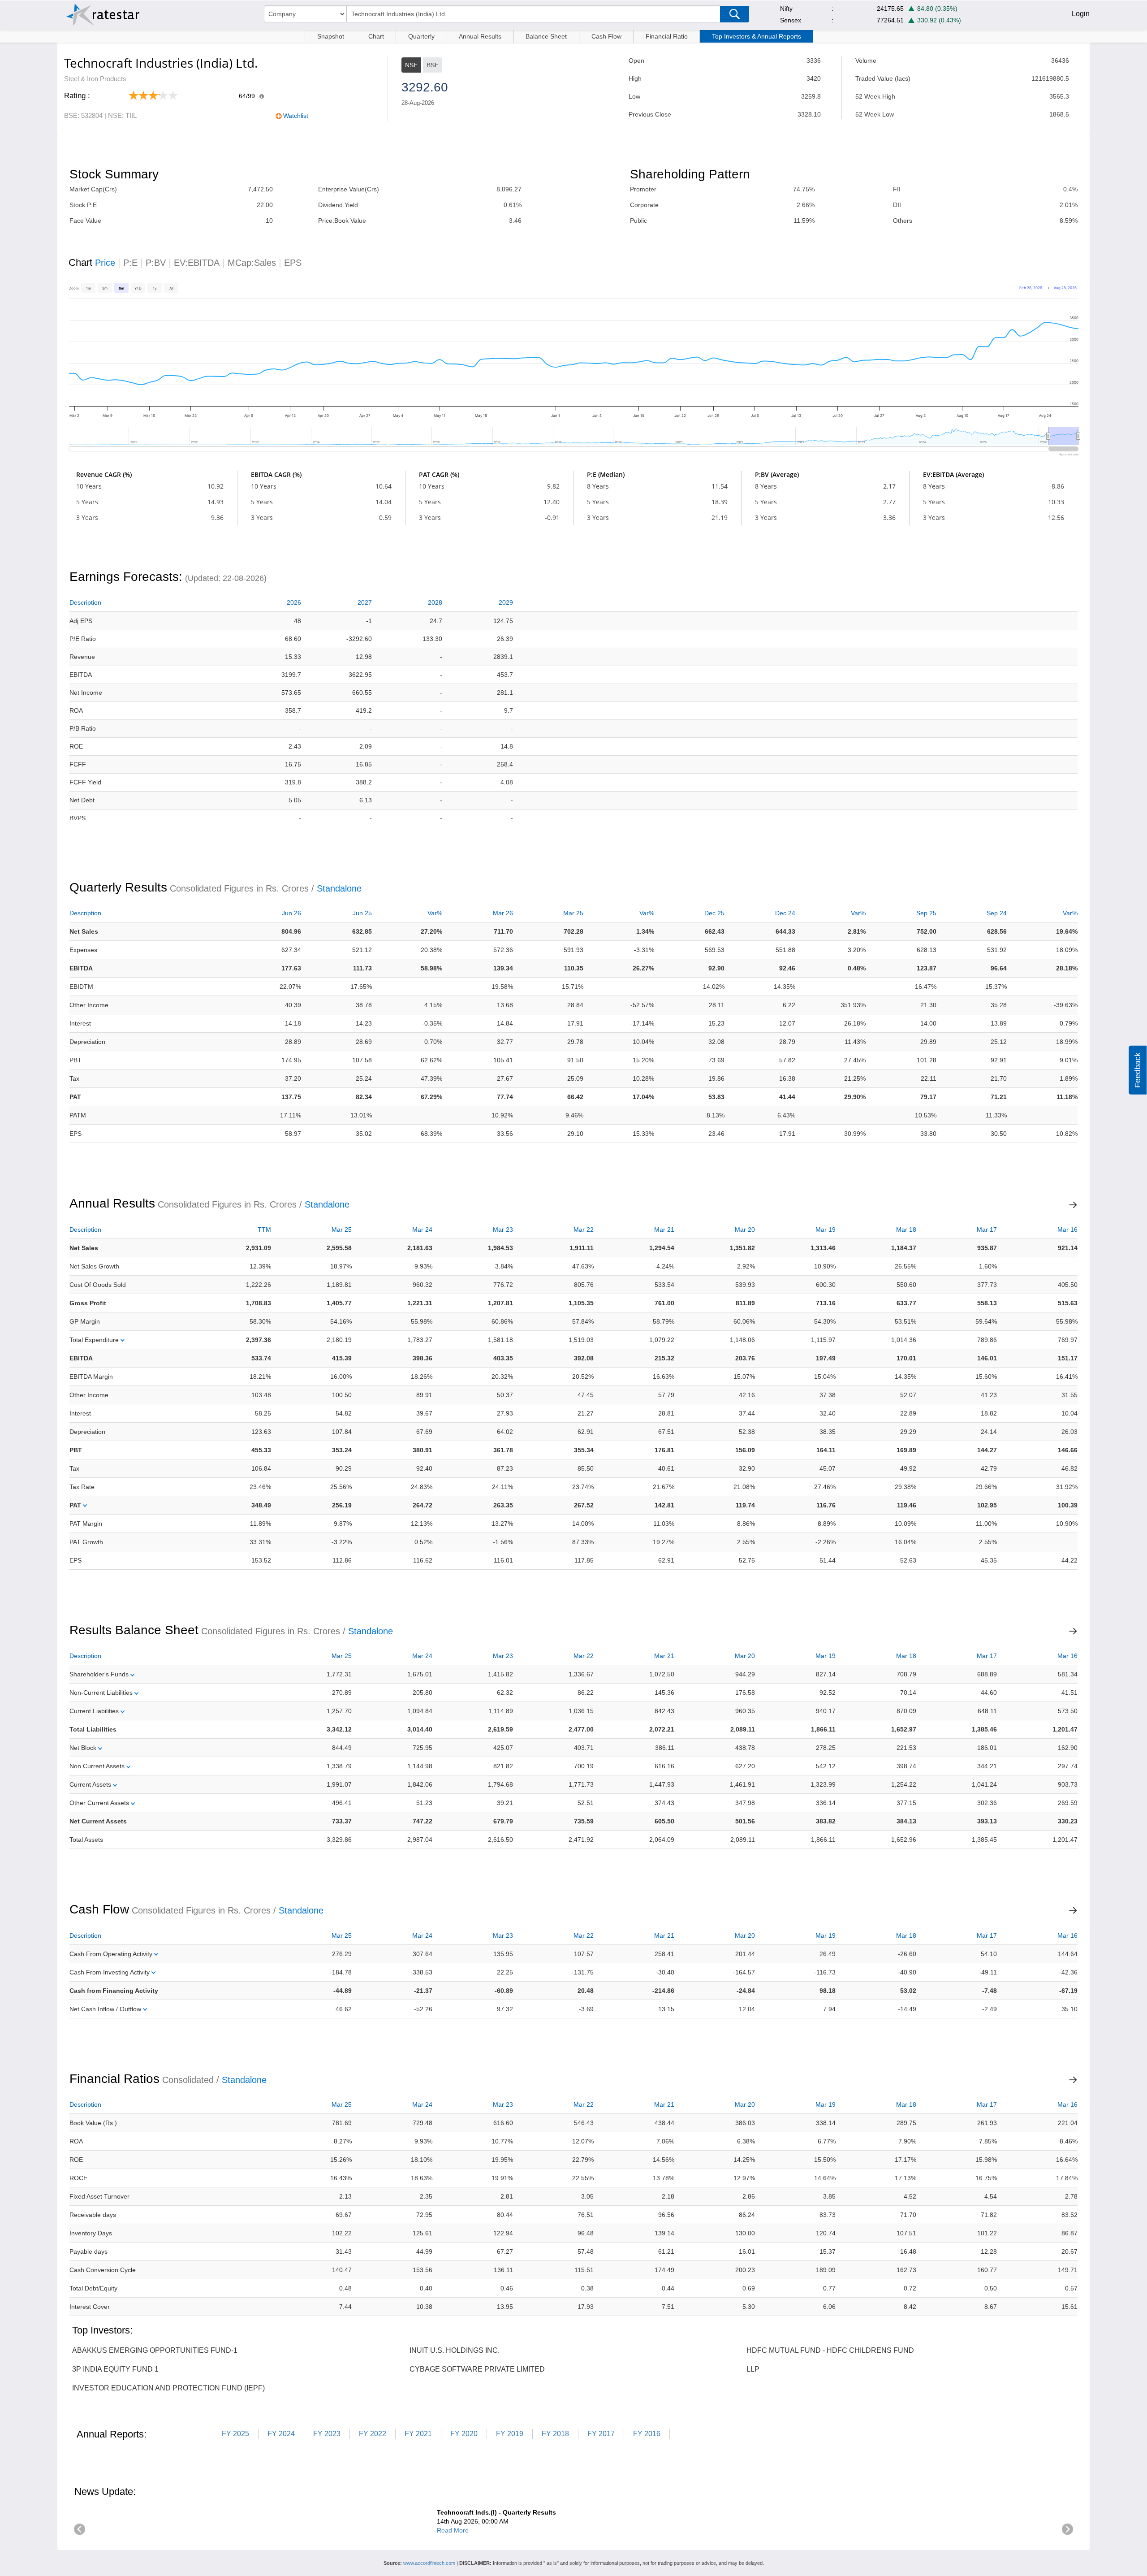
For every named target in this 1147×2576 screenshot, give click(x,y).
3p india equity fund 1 (115, 2369)
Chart (376, 36)
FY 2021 (418, 2434)
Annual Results (480, 36)
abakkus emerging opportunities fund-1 (155, 2350)
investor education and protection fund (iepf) (168, 2388)
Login (1081, 14)
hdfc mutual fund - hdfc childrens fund (830, 2350)
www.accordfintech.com (429, 2563)
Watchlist (296, 116)
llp (753, 2369)
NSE (411, 65)
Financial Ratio (667, 36)
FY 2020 (464, 2434)
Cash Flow (606, 36)
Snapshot (331, 36)
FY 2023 (327, 2434)
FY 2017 (601, 2434)
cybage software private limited (477, 2369)
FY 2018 (555, 2434)
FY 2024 (281, 2434)
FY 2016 (647, 2434)
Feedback (1138, 1070)
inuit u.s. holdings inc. (455, 2350)
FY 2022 (373, 2434)
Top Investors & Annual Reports (757, 36)
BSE (433, 65)
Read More (453, 2530)
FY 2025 (235, 2434)
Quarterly (421, 36)
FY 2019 (510, 2434)
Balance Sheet (546, 36)
